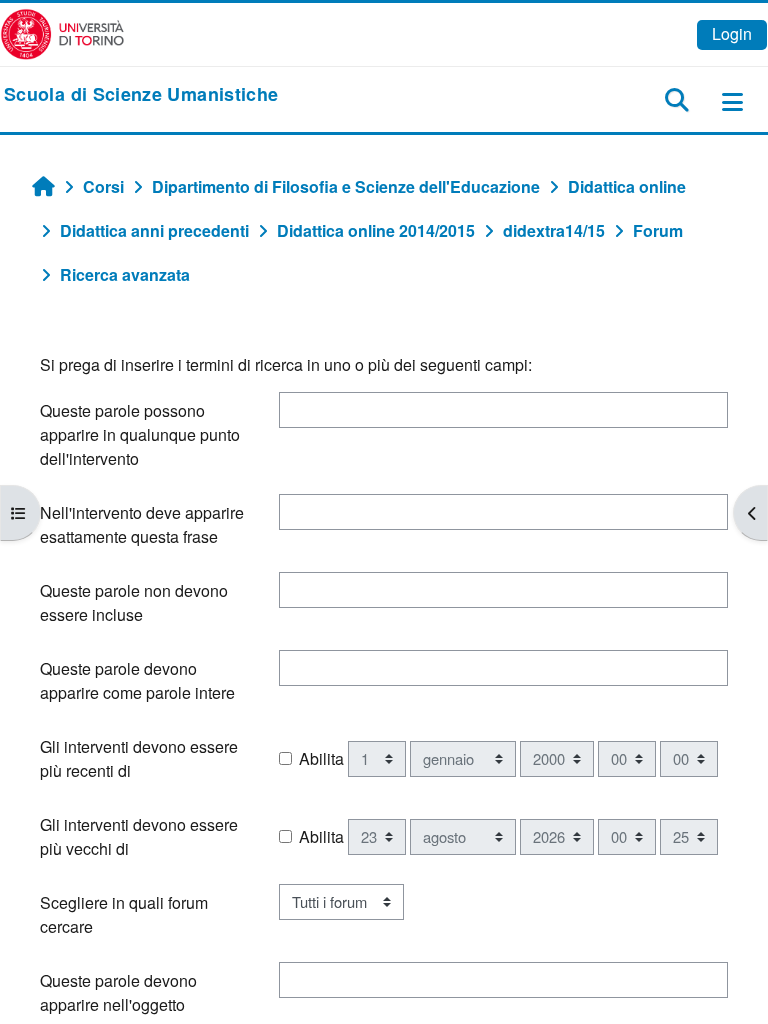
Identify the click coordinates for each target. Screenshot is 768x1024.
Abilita (321, 758)
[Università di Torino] (62, 32)
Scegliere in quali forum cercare (124, 914)
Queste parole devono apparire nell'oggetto (118, 992)
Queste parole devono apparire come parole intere (137, 680)
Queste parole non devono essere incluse (134, 602)
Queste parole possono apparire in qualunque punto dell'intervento (140, 434)
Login (732, 33)
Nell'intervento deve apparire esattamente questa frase (142, 524)
